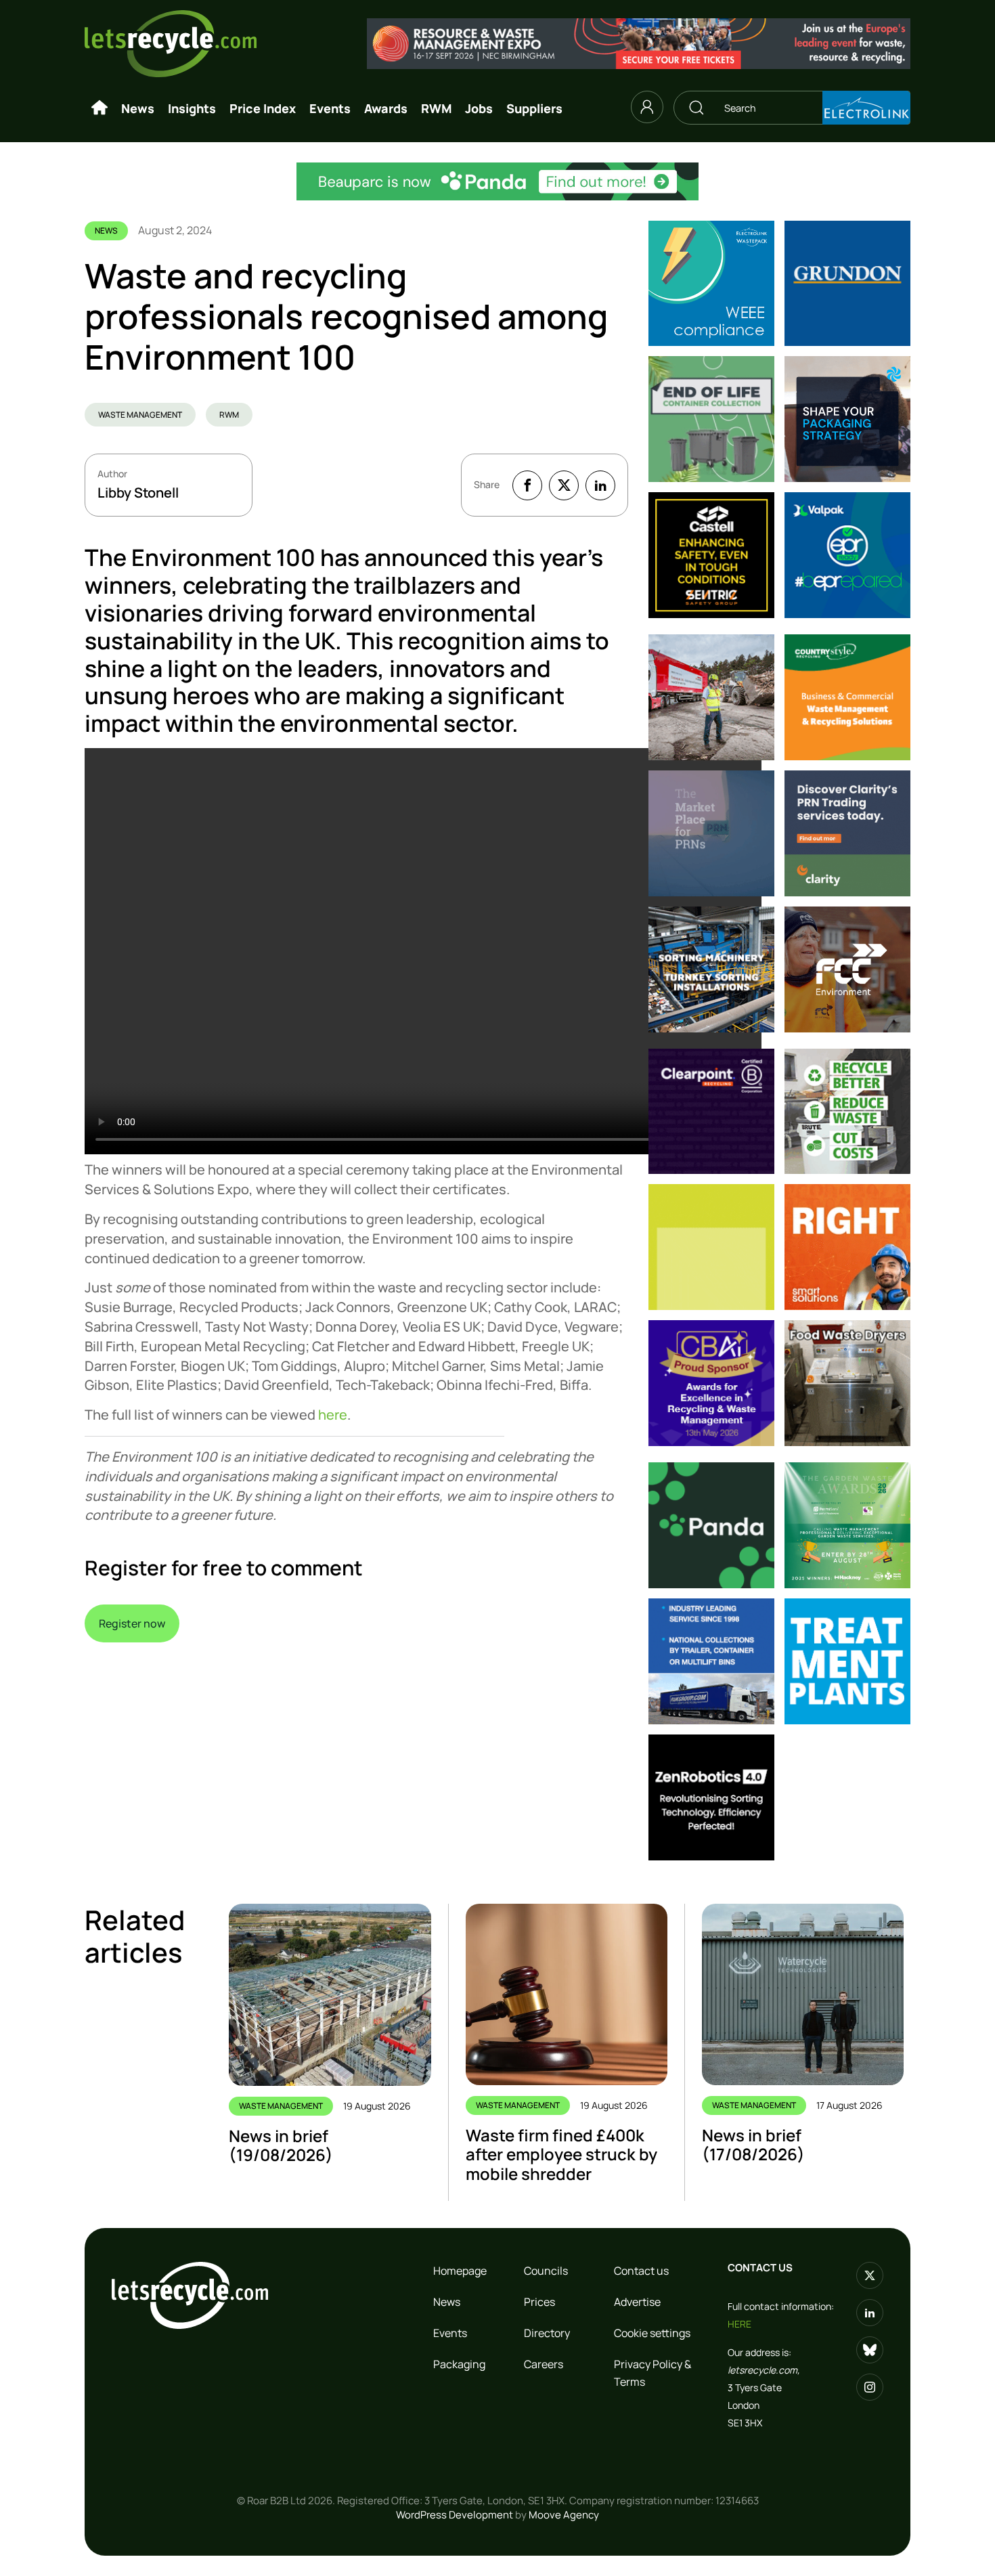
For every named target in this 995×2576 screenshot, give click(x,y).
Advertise (637, 2302)
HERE (739, 2324)
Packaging (459, 2364)
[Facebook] (527, 485)
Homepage (460, 2271)
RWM (436, 108)
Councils (546, 2271)
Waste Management (140, 415)
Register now (132, 1623)
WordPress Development (455, 2515)
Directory (547, 2333)
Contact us (641, 2271)
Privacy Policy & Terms (653, 2373)
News (138, 108)
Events (330, 108)
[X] (564, 485)
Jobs (479, 108)
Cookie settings (652, 2333)
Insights (192, 108)
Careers (544, 2364)
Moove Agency (564, 2515)
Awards (386, 108)
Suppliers (534, 108)
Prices (539, 2302)
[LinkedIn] (600, 485)
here (333, 1415)
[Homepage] (99, 108)
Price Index (263, 108)
